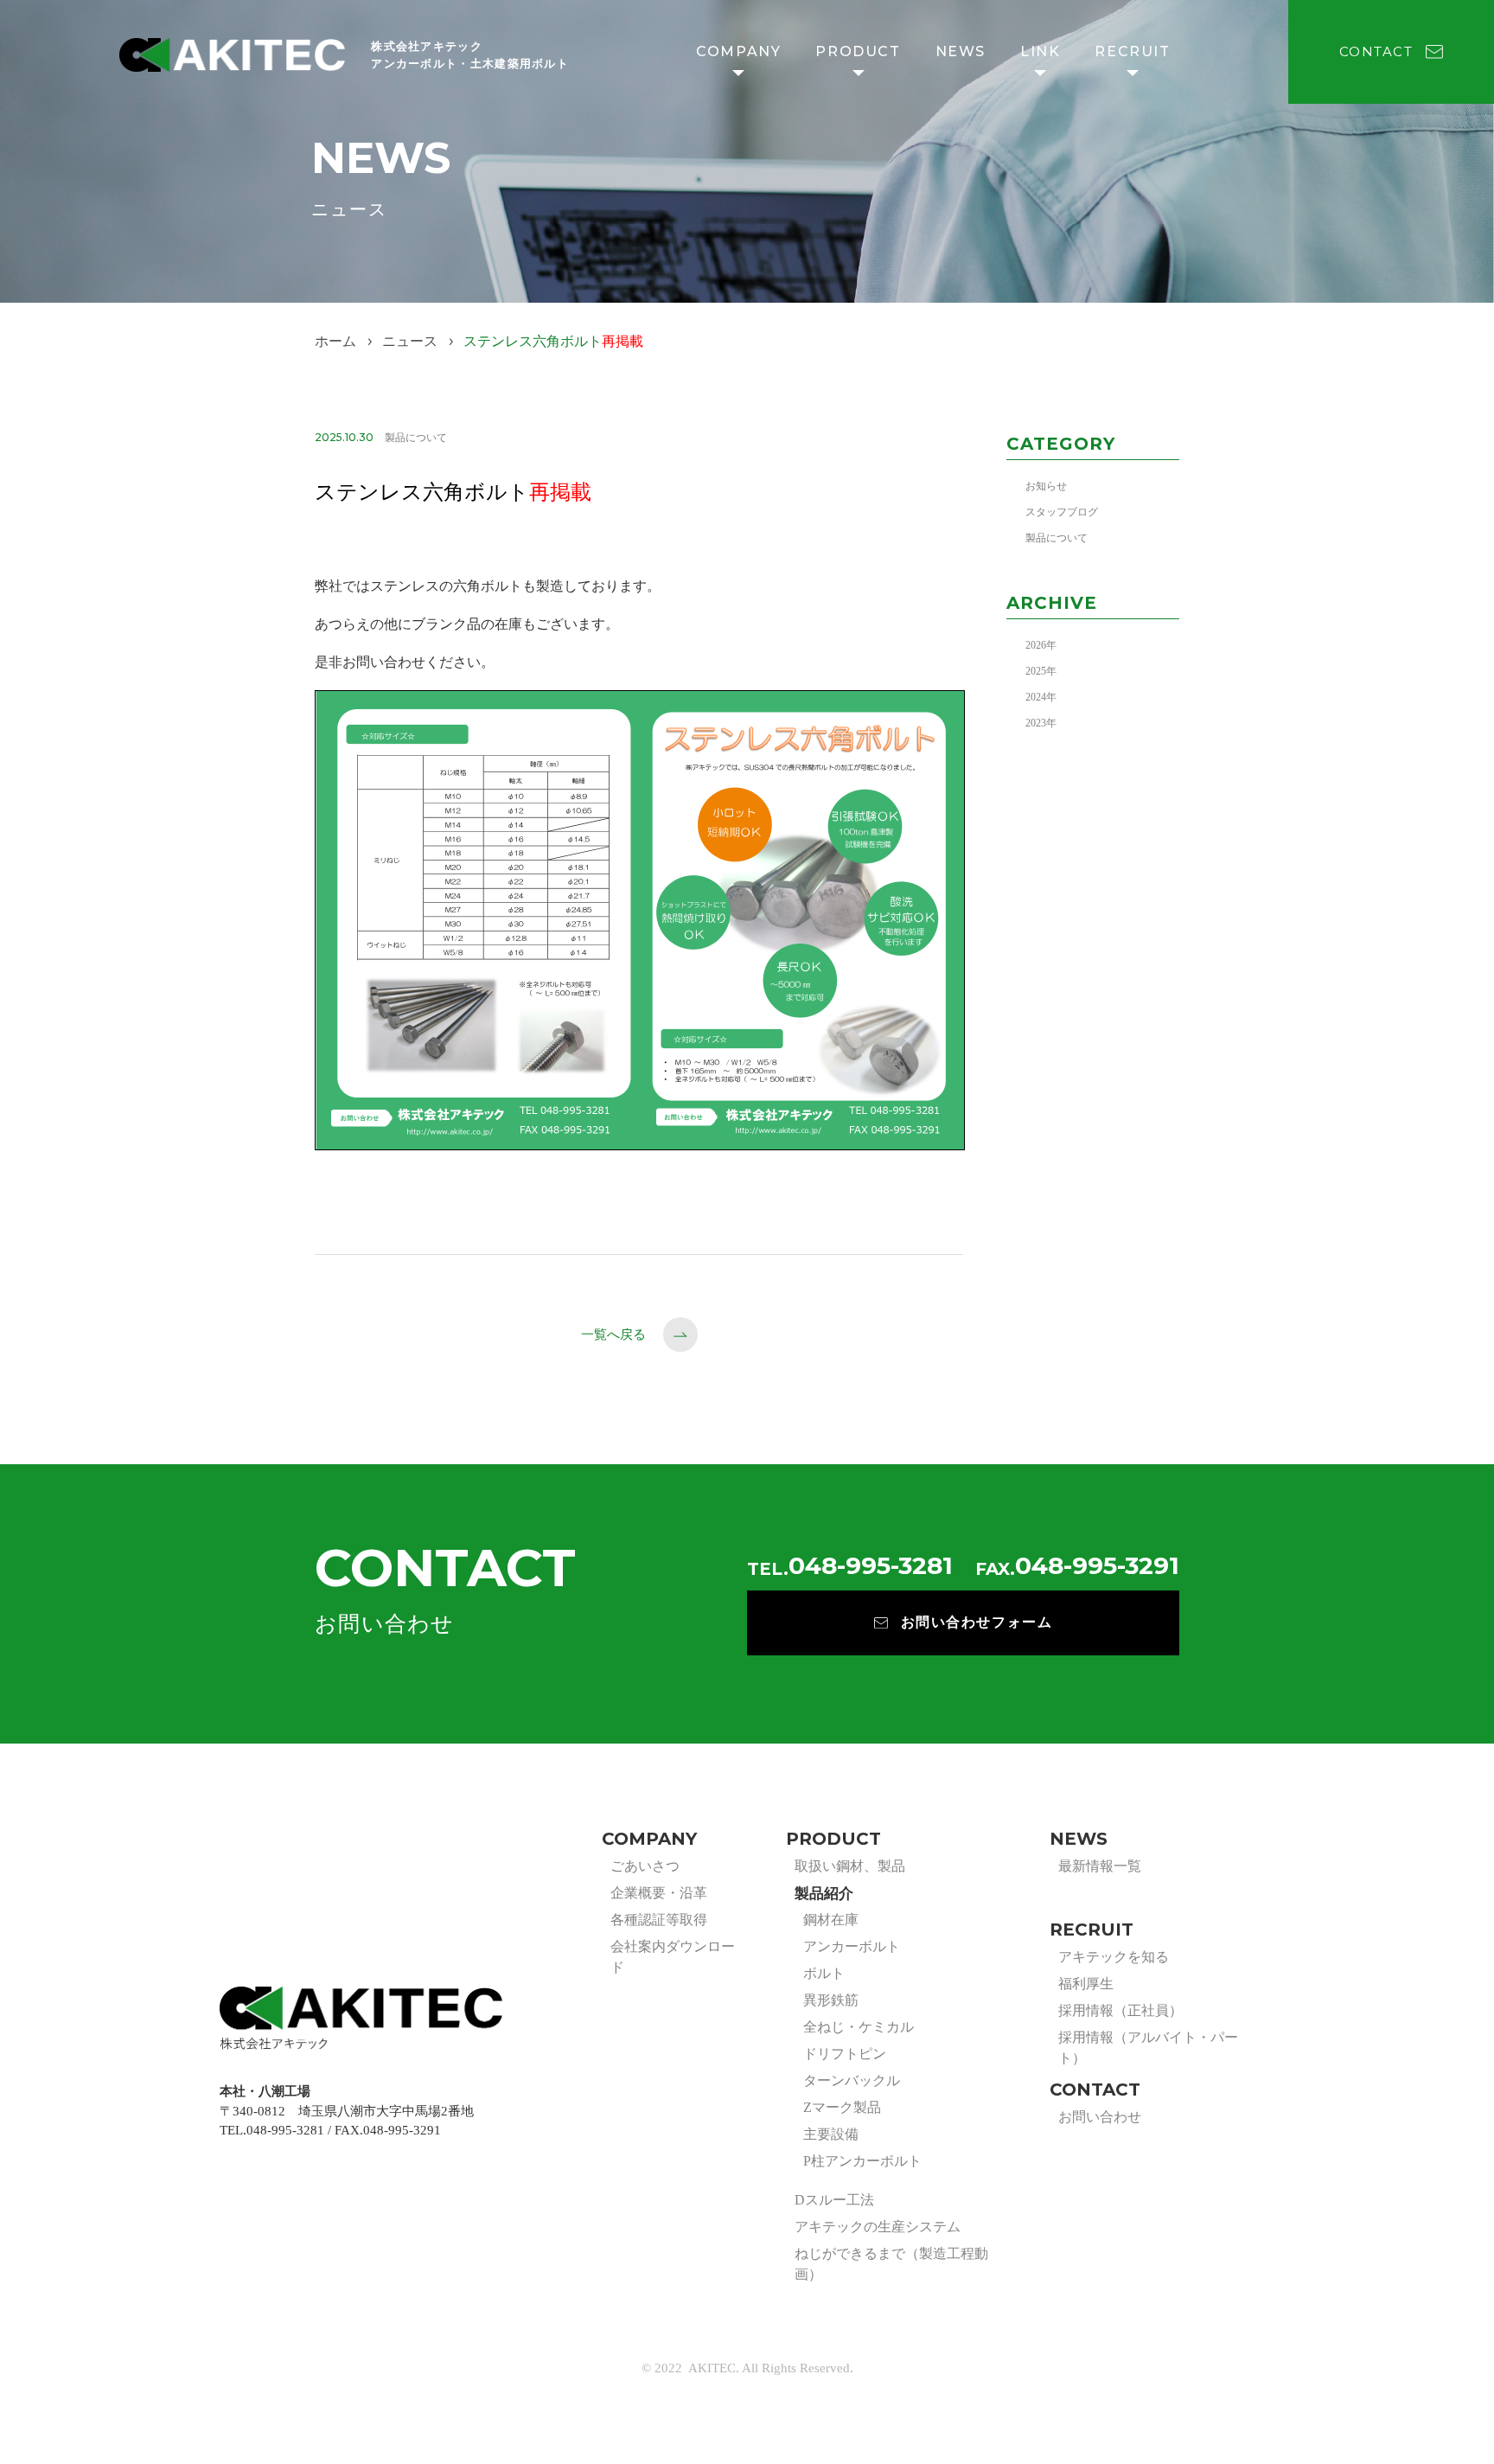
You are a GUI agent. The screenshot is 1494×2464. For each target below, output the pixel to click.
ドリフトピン (845, 2054)
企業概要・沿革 (659, 1893)
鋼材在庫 (831, 1920)
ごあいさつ (645, 1866)
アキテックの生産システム (878, 2227)
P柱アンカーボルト (862, 2161)
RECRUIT (1132, 51)
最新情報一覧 (1100, 1866)
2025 (1036, 671)
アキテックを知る (1114, 1957)
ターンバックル (852, 2080)
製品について (1057, 538)
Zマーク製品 (842, 2107)
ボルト (824, 1973)
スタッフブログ (1062, 512)
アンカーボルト (852, 1946)
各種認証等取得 (659, 1920)
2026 (1036, 645)
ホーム (335, 341)
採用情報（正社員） (1120, 2010)
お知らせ (1046, 486)
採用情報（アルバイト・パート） (1148, 2048)
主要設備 (831, 2134)
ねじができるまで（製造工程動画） (891, 2264)
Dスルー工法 (834, 2200)
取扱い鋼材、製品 (850, 1866)
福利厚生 (1086, 1984)
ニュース (410, 341)
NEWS (961, 51)
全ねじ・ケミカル (859, 2027)
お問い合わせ (1100, 2117)
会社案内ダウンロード (673, 1957)
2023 (1036, 723)
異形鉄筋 (831, 2000)
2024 (1036, 697)
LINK (1040, 51)
